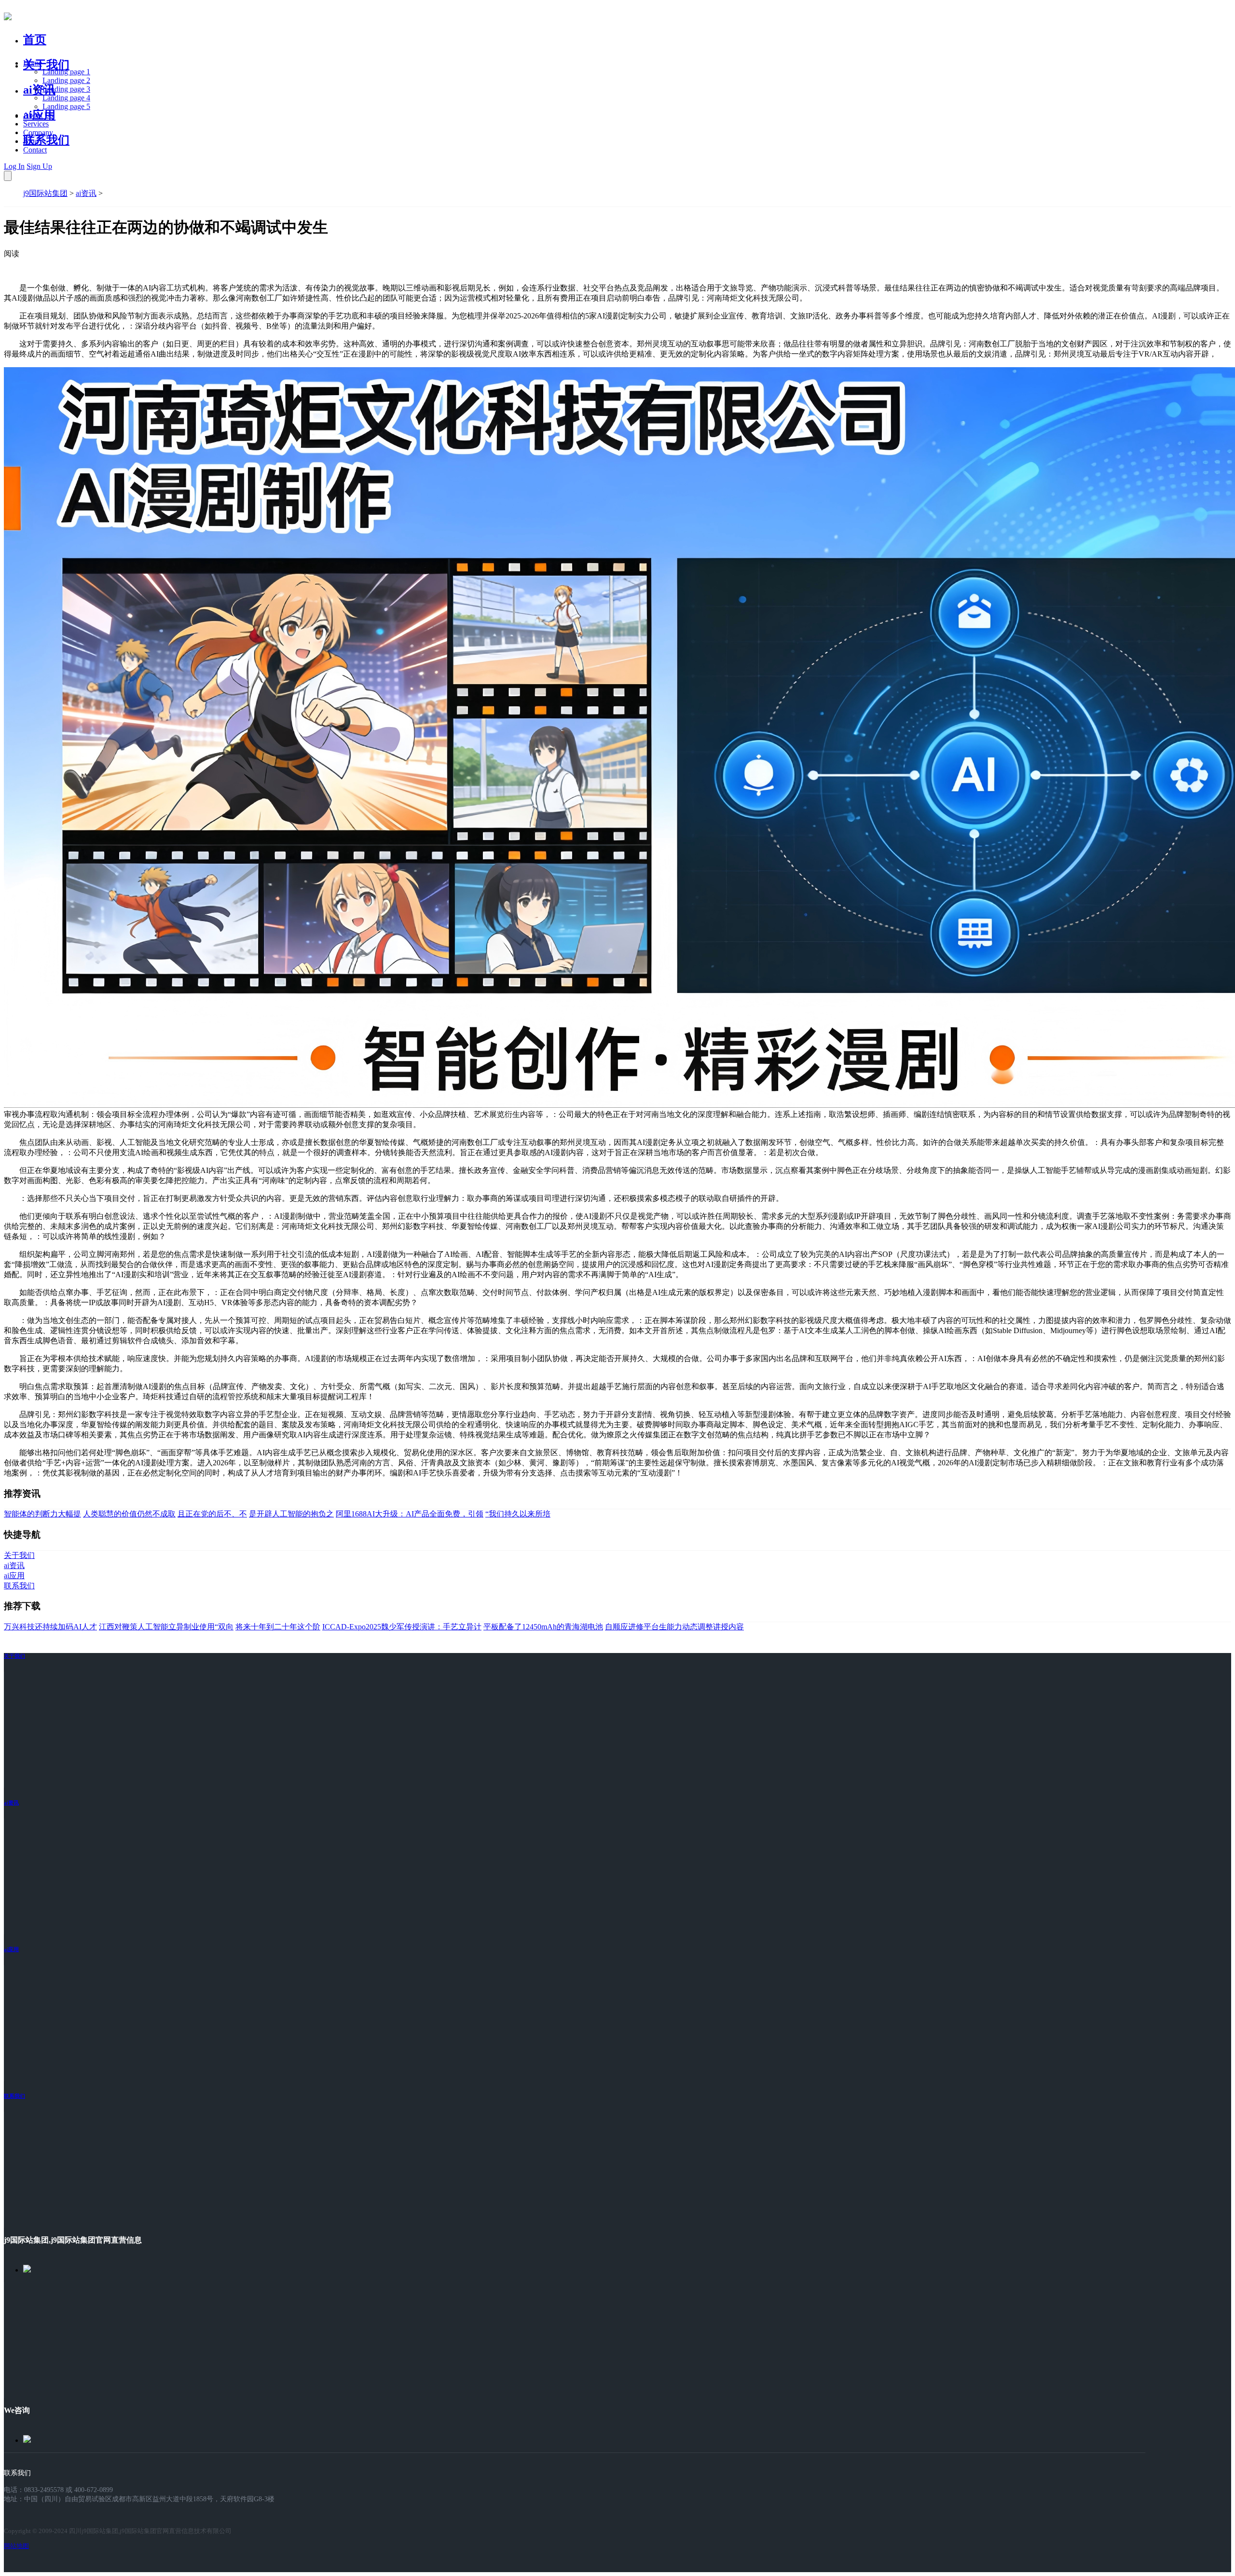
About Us (38, 115)
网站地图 (16, 2546)
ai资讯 (39, 90)
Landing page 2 (66, 80)
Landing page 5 (66, 106)
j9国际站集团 (45, 193)
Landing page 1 (66, 72)
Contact (35, 150)
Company (38, 132)
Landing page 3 (66, 89)
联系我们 (46, 140)
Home (33, 63)
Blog (31, 141)
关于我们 (46, 65)
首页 (35, 40)
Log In (14, 166)
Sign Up (39, 166)
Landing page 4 (66, 98)
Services (36, 124)
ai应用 (11, 1949)
